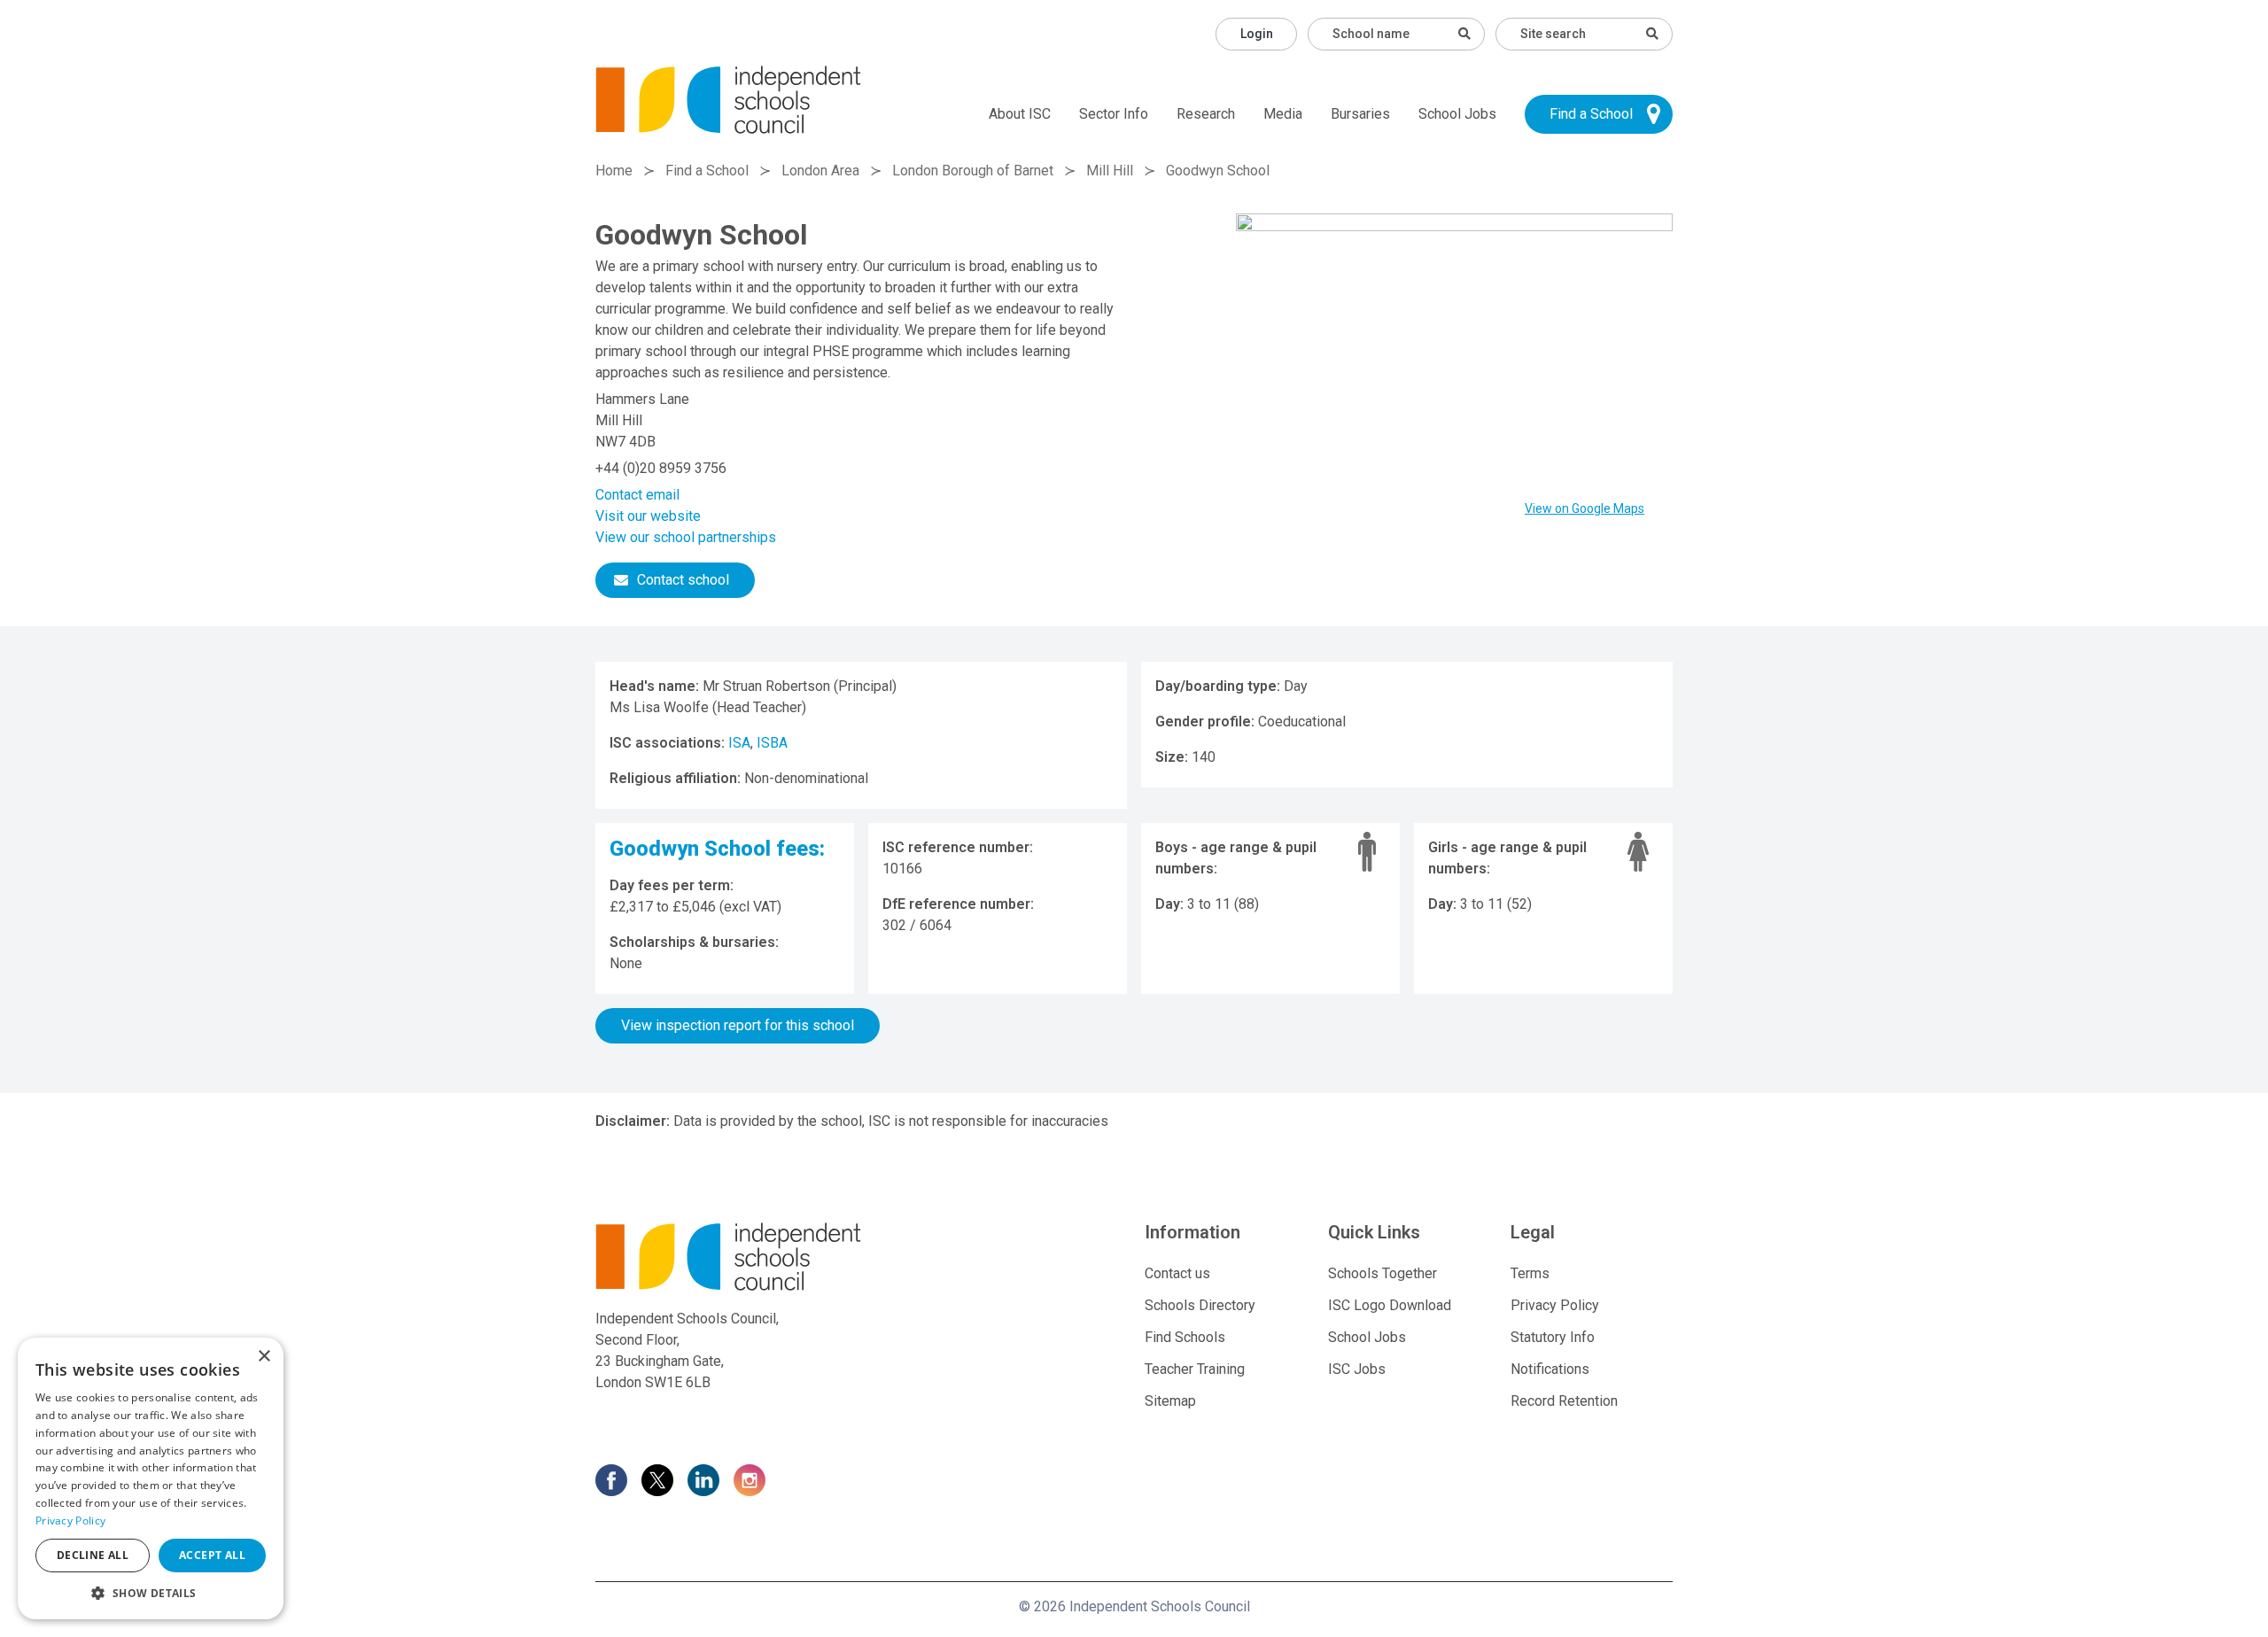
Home (614, 171)
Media (1283, 114)
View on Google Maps (1584, 508)
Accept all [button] (212, 1555)
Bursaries (1360, 114)
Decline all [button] (93, 1555)
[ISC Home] (728, 99)
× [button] (264, 1357)
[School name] (1464, 34)
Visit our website (648, 516)
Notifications (1550, 1369)
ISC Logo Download (1390, 1305)
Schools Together (1383, 1273)
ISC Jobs (1357, 1369)
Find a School (1591, 114)
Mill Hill (1110, 171)
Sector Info (1114, 114)
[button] (151, 1593)
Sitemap (1170, 1401)
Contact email (637, 495)
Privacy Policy (1555, 1305)
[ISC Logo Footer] (768, 1257)
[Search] (1652, 34)
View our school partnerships (686, 537)
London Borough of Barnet (973, 171)
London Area (820, 171)
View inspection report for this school (738, 1025)
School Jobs (1457, 114)
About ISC (1020, 114)
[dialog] (151, 1478)
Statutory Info (1553, 1337)
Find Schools (1185, 1337)
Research (1206, 114)
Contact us (1177, 1273)
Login (1257, 34)
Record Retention (1564, 1401)
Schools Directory (1200, 1305)
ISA (739, 743)
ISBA (772, 743)
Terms (1530, 1273)
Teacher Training (1195, 1369)
